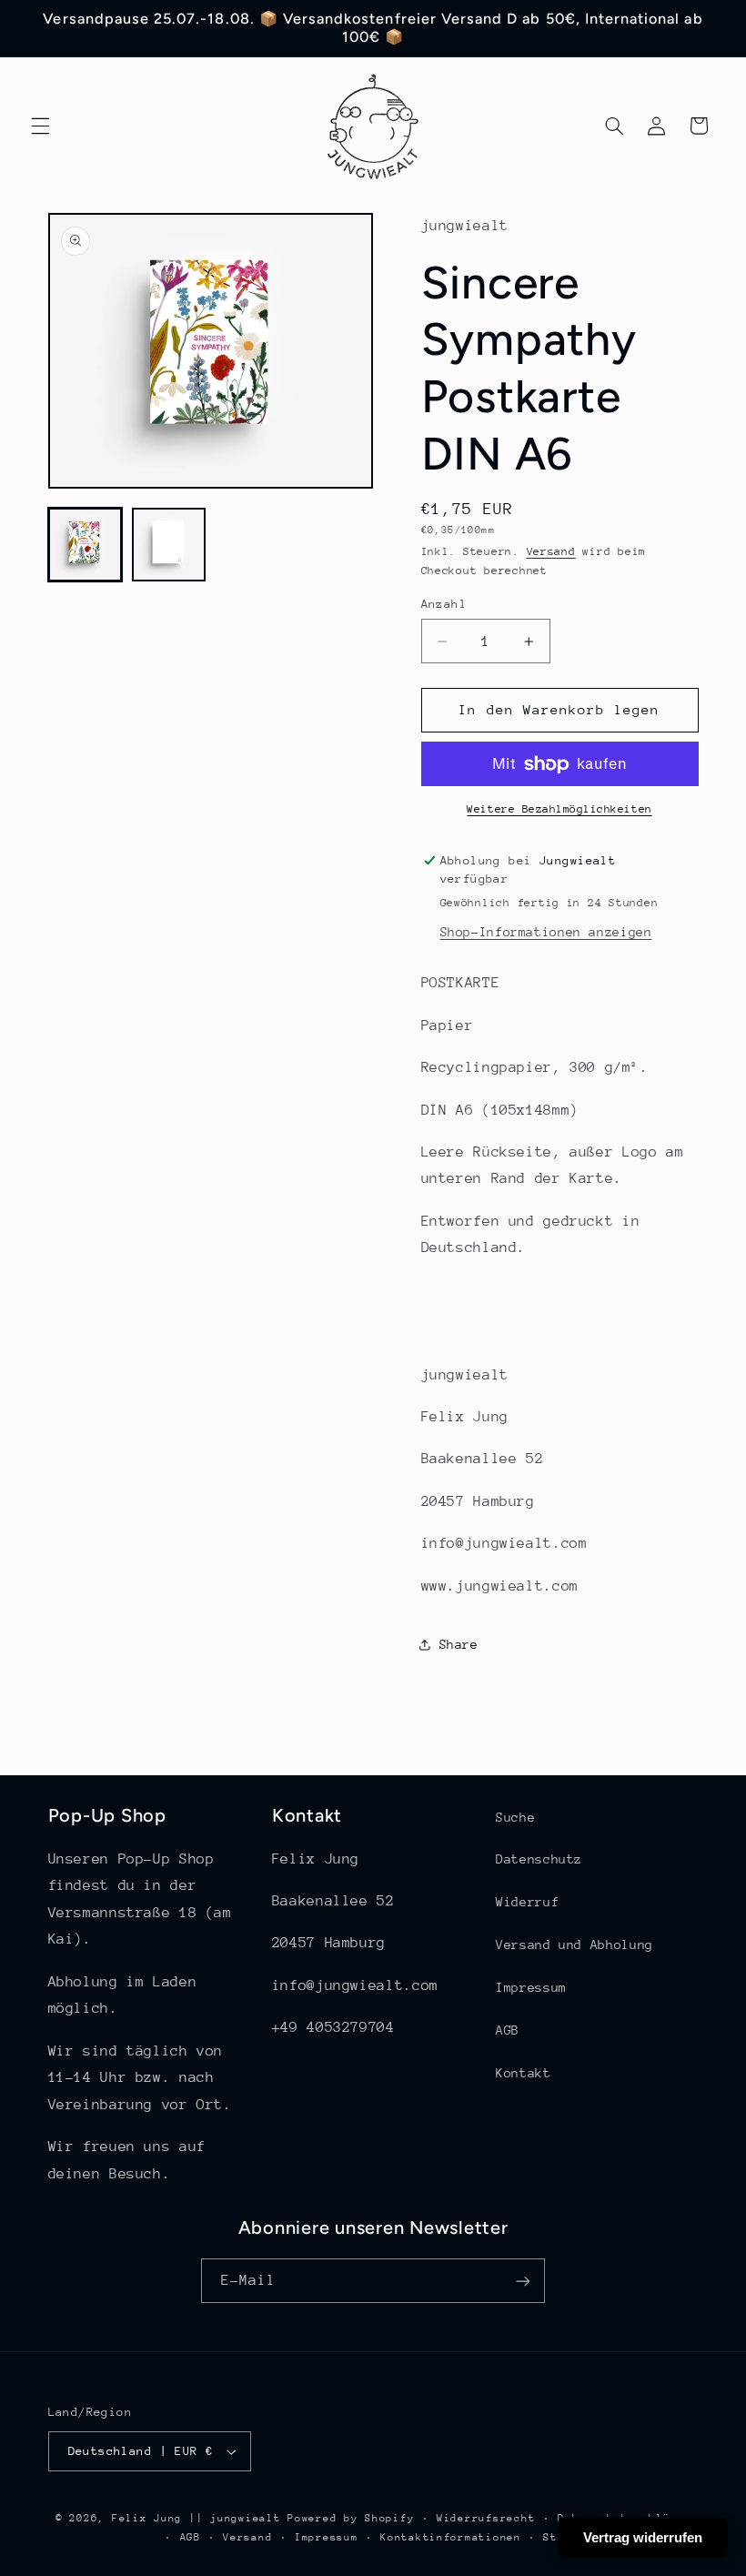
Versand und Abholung (575, 1945)
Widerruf (527, 1902)
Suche (515, 1817)
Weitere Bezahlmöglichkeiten (559, 809)
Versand (551, 551)
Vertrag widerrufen (643, 2537)
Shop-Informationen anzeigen (546, 932)
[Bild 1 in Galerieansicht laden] (86, 545)
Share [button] (459, 1644)
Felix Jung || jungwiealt (197, 2518)
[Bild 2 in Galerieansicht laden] (169, 545)
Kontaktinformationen (451, 2537)
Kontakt (523, 2073)
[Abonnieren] (523, 2281)
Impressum (531, 1987)
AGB (508, 2030)
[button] (40, 126)
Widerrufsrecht (486, 2518)
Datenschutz (539, 1859)
